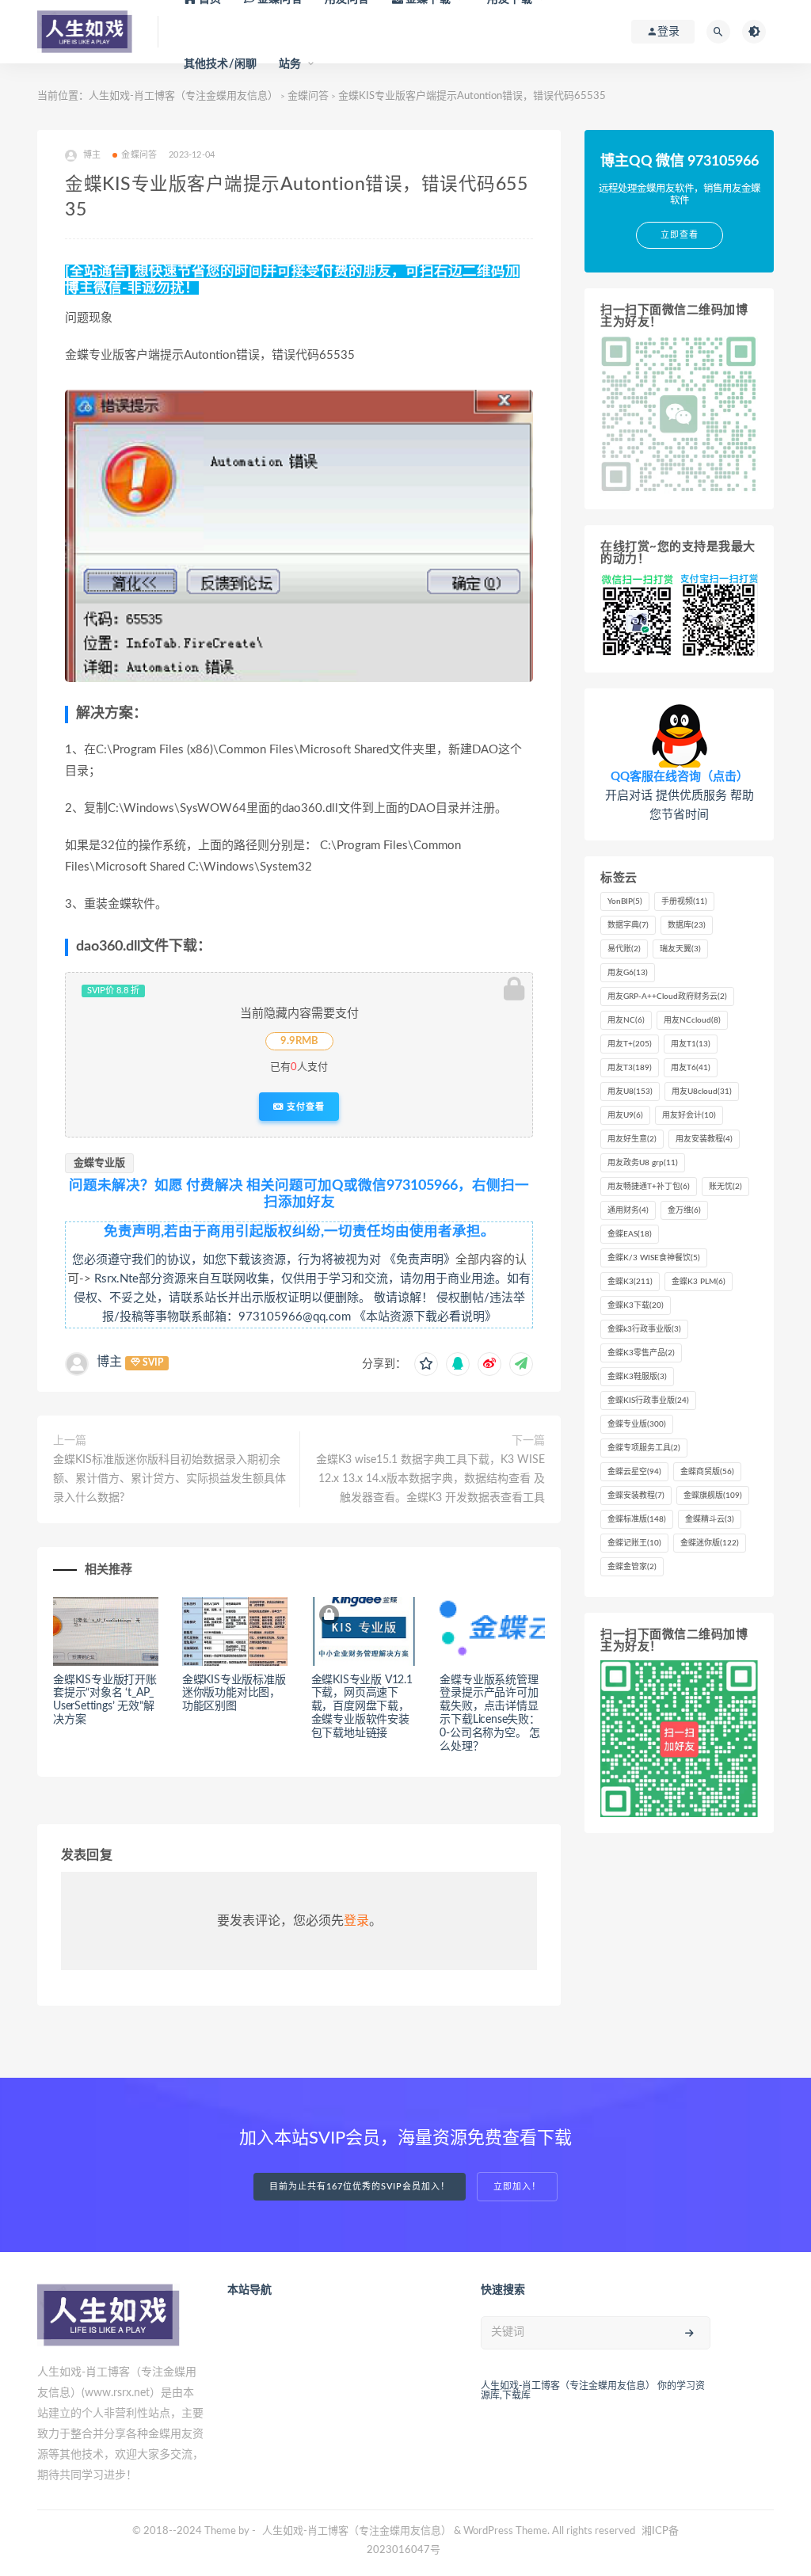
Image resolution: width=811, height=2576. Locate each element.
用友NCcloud (692, 1020)
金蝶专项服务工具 (644, 1448)
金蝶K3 (630, 1282)
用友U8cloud (702, 1092)
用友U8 (630, 1092)
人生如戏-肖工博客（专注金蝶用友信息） (357, 2531)
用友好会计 (689, 1115)
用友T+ (630, 1044)
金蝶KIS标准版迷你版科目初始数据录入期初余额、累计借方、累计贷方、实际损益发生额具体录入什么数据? (169, 1479)
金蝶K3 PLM (699, 1282)
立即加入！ (517, 2187)
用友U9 (625, 1115)
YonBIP (625, 901)
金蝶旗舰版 (713, 1496)
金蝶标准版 (637, 1519)
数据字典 (628, 925)
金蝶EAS (630, 1234)
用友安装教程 (704, 1139)
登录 (356, 1921)
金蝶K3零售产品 (641, 1353)
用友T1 (691, 1044)
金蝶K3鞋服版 (637, 1377)
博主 (109, 1362)
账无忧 (725, 1187)
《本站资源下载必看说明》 (425, 1317)
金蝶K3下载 (636, 1305)
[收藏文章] (426, 1364)
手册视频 (684, 901)
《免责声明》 (420, 1260)
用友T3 (630, 1068)
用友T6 (691, 1068)
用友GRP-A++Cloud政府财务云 (667, 996)
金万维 (684, 1210)
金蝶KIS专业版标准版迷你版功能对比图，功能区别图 (234, 1694)
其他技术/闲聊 (220, 64)
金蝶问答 (139, 155)
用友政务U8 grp (643, 1163)
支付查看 (304, 1107)
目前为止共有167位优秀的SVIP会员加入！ (360, 2187)
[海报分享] (521, 1364)
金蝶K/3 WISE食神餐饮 (654, 1258)
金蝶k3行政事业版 (644, 1329)
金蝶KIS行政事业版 (648, 1400)
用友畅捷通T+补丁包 (649, 1187)
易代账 (624, 949)
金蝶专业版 (99, 1163)
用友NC (626, 1020)
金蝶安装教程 (636, 1496)
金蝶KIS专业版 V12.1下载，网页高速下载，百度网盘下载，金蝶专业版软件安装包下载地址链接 (362, 1707)
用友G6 (628, 973)
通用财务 (628, 1210)
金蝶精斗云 (710, 1519)
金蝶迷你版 (710, 1543)
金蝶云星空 (634, 1472)
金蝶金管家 (632, 1567)
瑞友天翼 (680, 949)
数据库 (687, 925)
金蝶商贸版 (707, 1472)
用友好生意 (632, 1139)
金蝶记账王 (634, 1543)
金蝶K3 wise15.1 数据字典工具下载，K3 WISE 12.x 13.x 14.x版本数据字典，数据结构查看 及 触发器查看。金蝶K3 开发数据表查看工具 (430, 1479)
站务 (290, 64)
